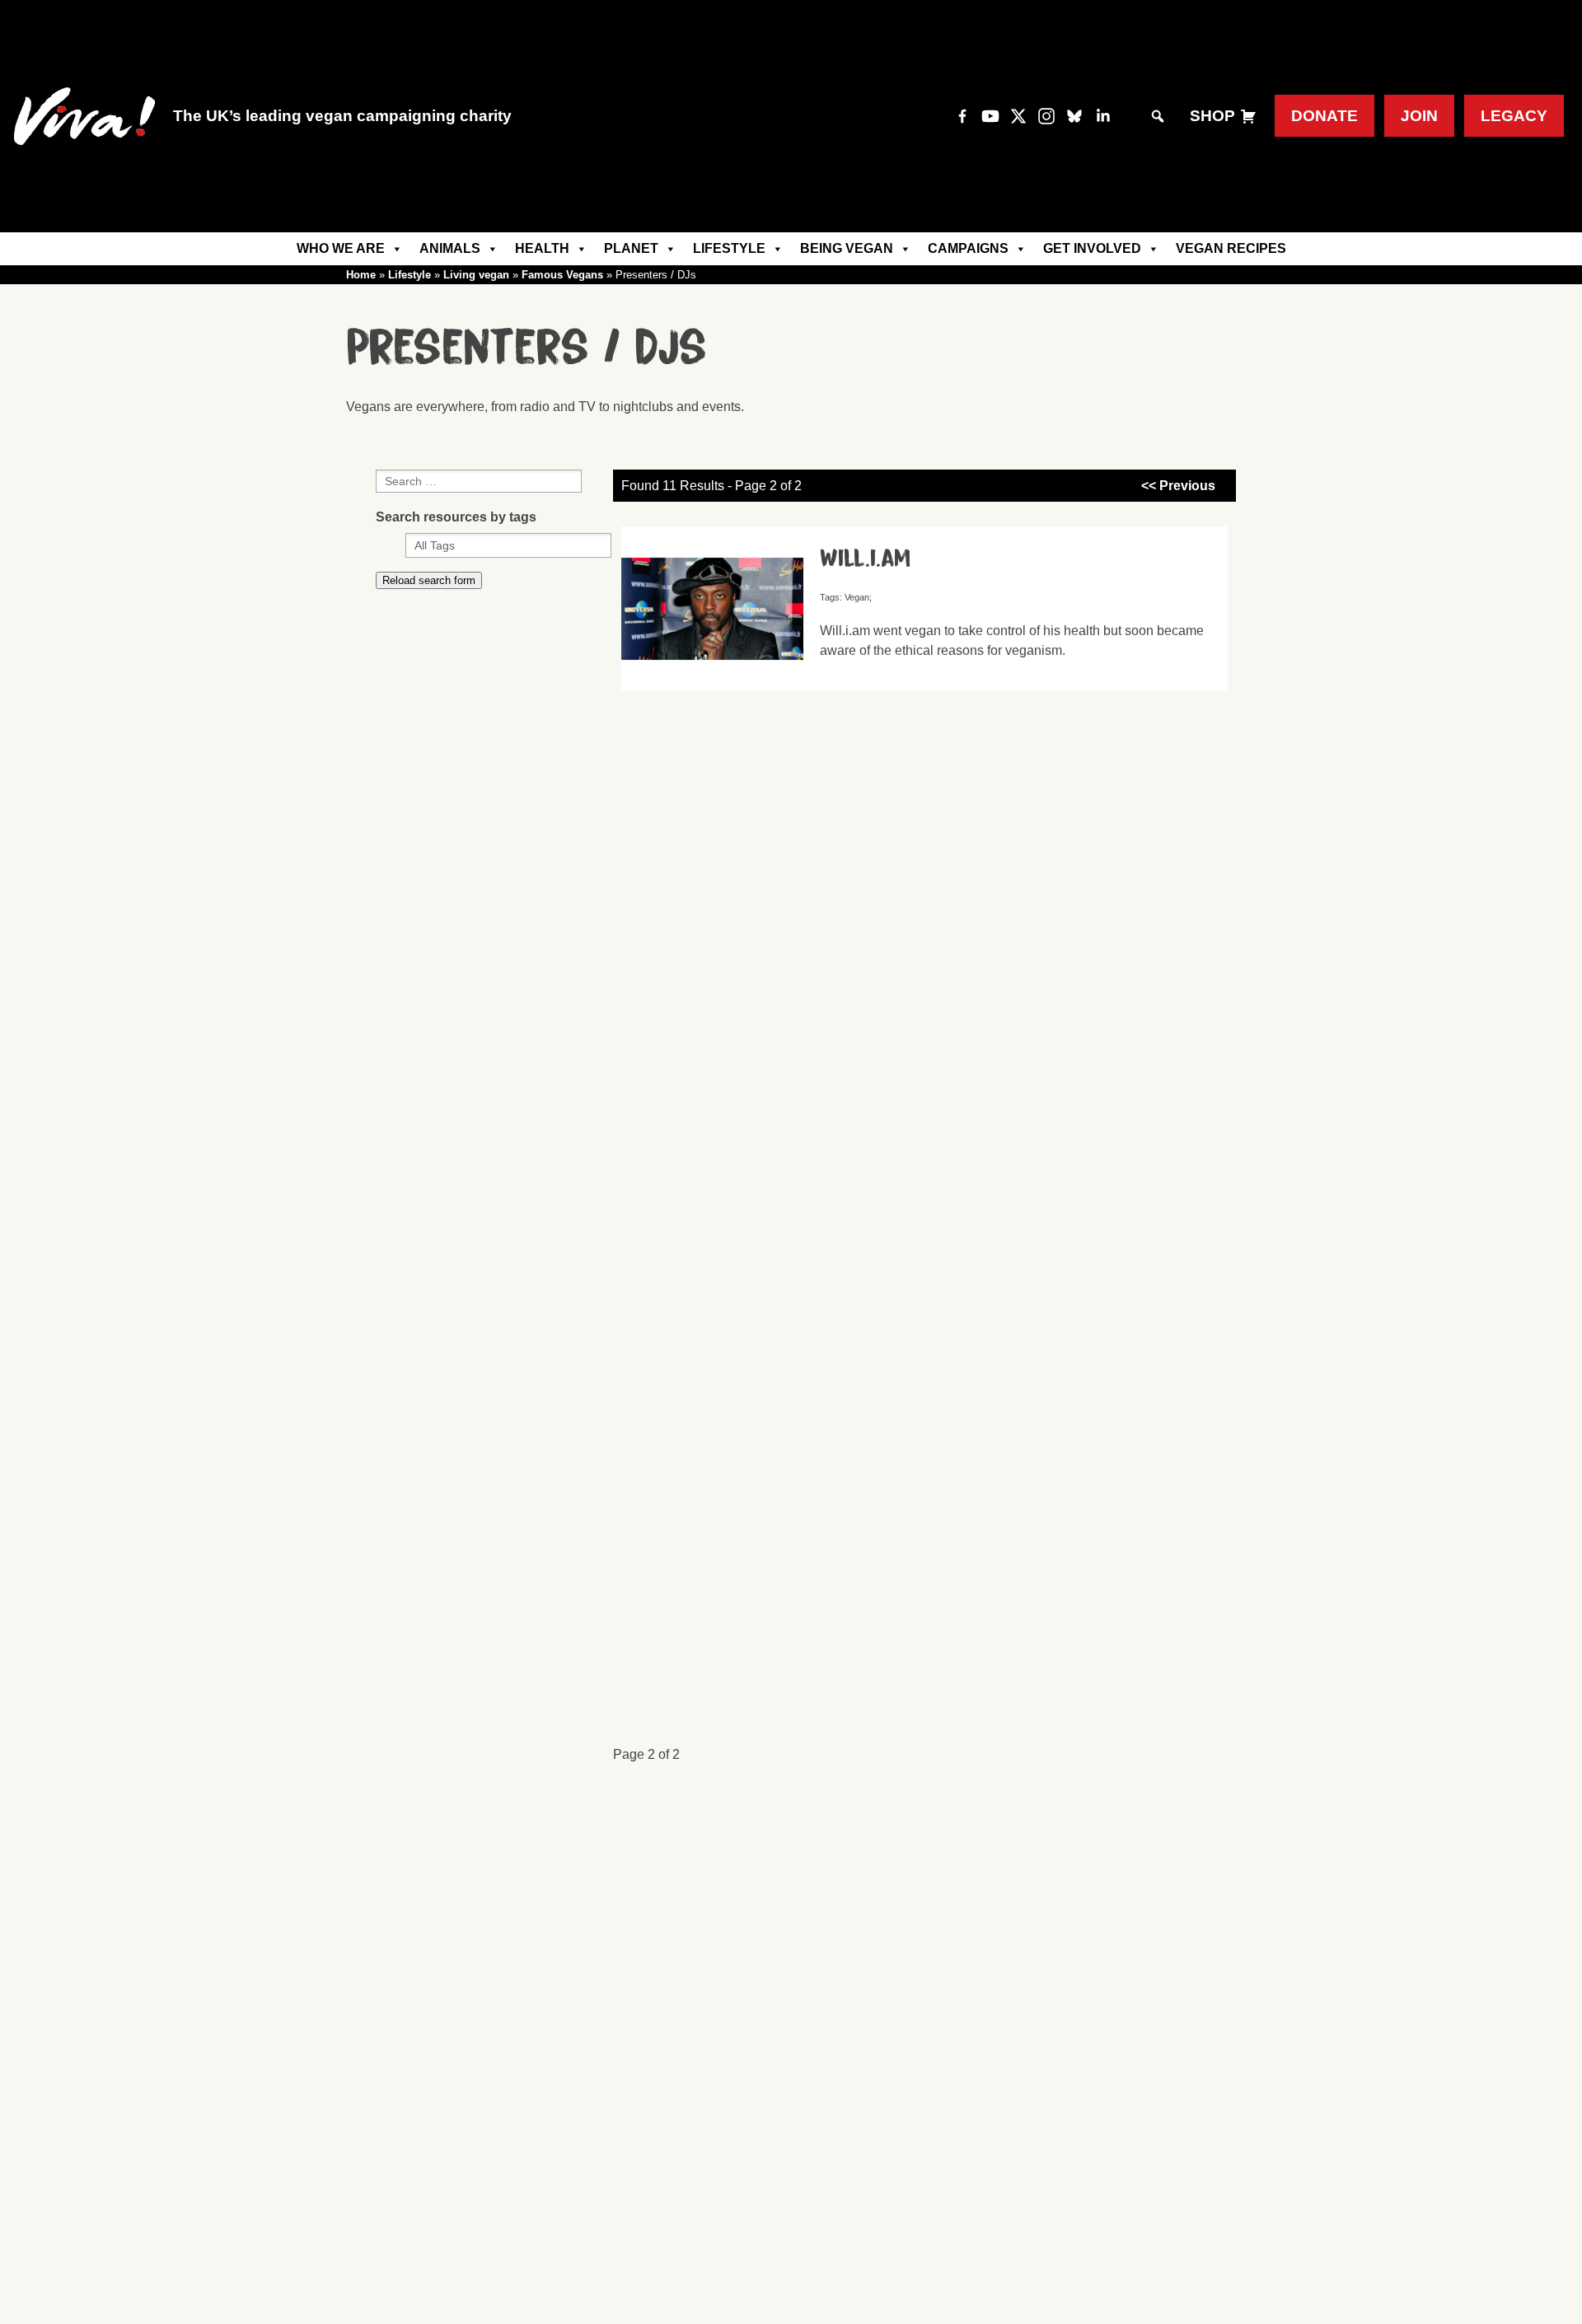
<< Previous (1178, 486)
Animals (450, 248)
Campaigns (968, 248)
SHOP (1212, 116)
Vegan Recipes (1231, 248)
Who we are (341, 248)
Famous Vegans (562, 275)
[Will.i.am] (718, 683)
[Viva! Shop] (1248, 116)
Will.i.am (865, 559)
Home (361, 275)
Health (542, 248)
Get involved (1092, 248)
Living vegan (476, 275)
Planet (631, 248)
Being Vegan (847, 248)
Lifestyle (729, 248)
